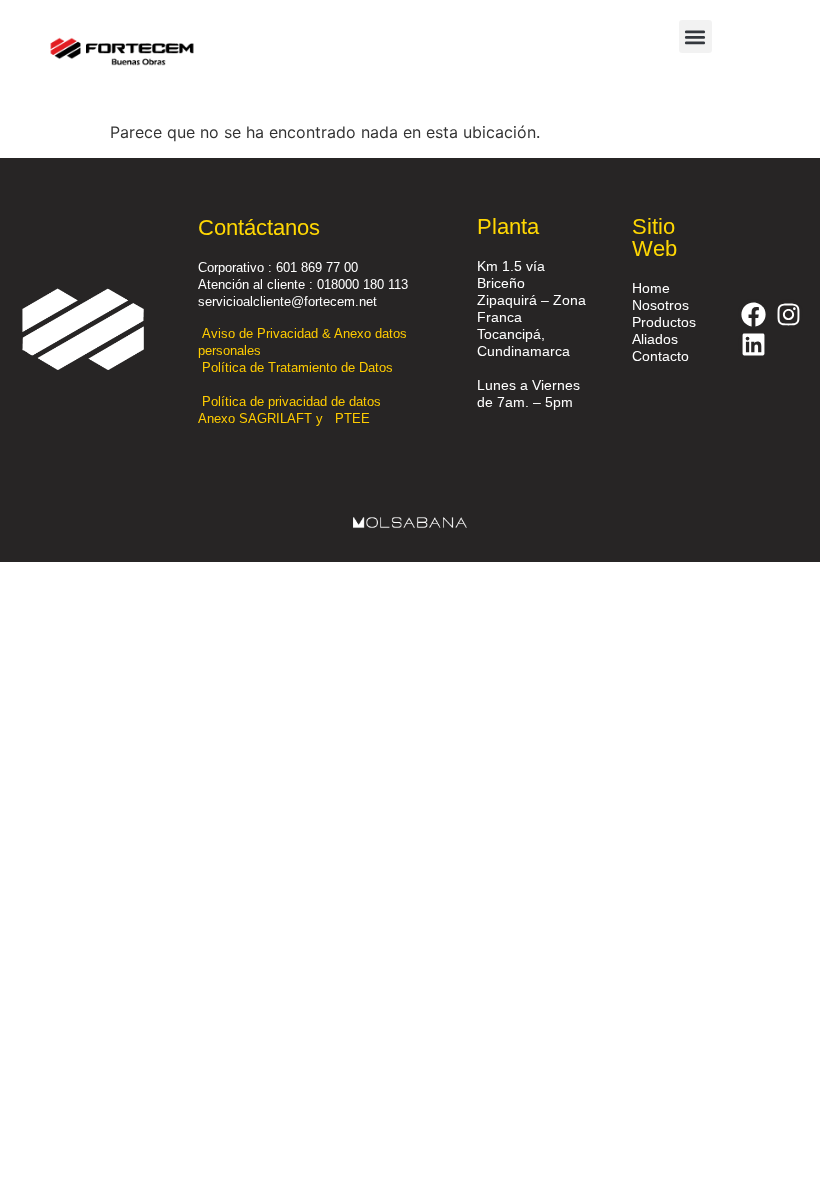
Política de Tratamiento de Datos (299, 367)
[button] (695, 36)
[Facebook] (753, 314)
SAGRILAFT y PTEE (304, 418)
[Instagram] (788, 314)
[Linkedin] (753, 344)
